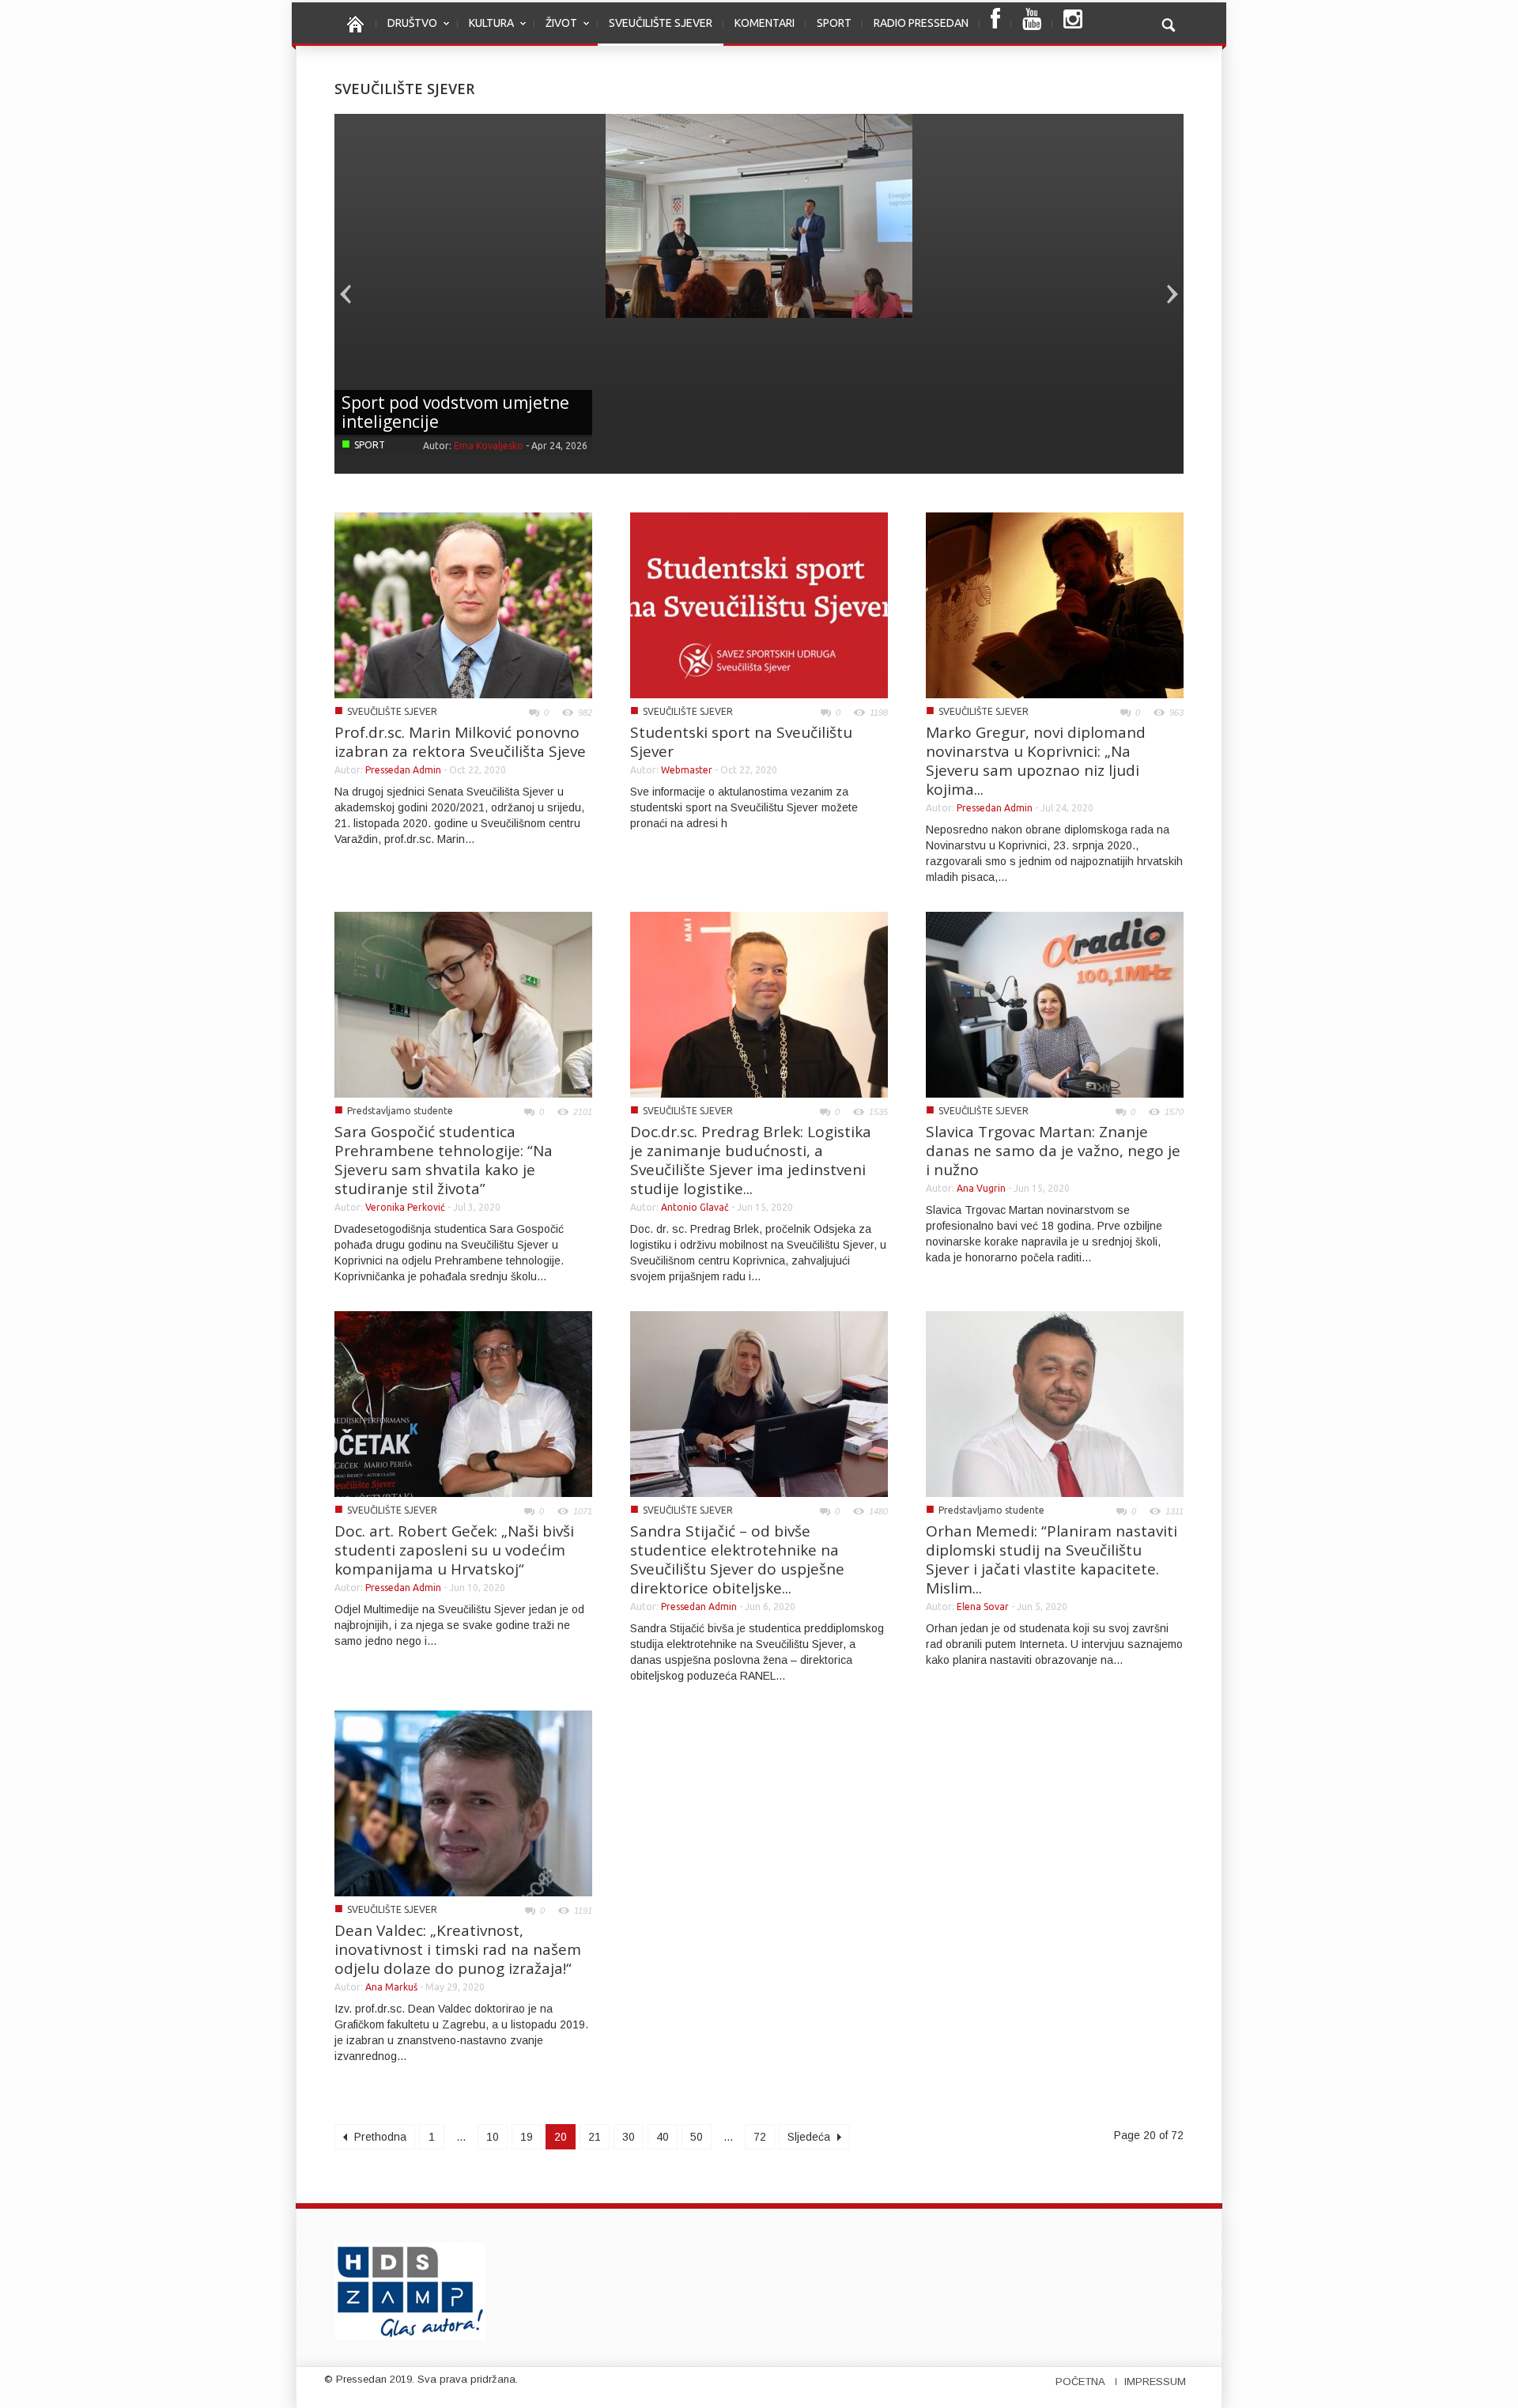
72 (760, 2137)
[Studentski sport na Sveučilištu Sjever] (759, 604)
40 (663, 2137)
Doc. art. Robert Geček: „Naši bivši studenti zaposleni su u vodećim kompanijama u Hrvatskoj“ (454, 1550)
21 (595, 2137)
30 (629, 2137)
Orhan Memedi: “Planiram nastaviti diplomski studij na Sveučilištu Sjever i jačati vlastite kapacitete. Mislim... (1052, 1559)
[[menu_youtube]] (1032, 24)
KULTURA (486, 31)
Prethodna (379, 2137)
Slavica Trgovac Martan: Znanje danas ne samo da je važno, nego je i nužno (1053, 1151)
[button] (1168, 23)
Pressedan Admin (403, 770)
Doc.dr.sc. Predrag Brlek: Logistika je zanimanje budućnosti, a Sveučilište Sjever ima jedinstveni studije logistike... (751, 1160)
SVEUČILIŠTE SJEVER (661, 23)
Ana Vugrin (981, 1188)
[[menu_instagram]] (1073, 24)
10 (493, 2137)
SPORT (834, 23)
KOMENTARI (765, 23)
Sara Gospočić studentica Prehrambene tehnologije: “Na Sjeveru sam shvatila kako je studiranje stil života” (444, 1160)
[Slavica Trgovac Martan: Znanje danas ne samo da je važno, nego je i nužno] (1055, 1004)
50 (697, 2137)
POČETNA (1080, 2382)
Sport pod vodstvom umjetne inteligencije (455, 412)
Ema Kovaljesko (489, 446)
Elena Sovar (983, 1607)
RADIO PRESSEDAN (921, 23)
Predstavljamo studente (400, 1111)
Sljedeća (810, 2137)
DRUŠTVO (407, 31)
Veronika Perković (405, 1207)
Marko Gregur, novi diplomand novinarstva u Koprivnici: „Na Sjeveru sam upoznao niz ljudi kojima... (1036, 761)
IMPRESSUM (1155, 2382)
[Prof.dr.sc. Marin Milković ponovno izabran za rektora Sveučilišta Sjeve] (463, 604)
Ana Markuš (391, 1987)
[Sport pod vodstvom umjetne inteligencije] (759, 215)
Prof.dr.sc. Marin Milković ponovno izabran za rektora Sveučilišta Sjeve (460, 742)
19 (527, 2137)
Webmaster (687, 770)
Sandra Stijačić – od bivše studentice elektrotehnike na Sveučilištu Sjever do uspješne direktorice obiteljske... (737, 1559)
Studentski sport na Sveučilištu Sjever (741, 742)
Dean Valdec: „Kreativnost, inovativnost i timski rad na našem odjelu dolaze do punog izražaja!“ (458, 1949)
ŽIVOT (556, 31)
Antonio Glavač (695, 1207)
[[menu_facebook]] (995, 24)
